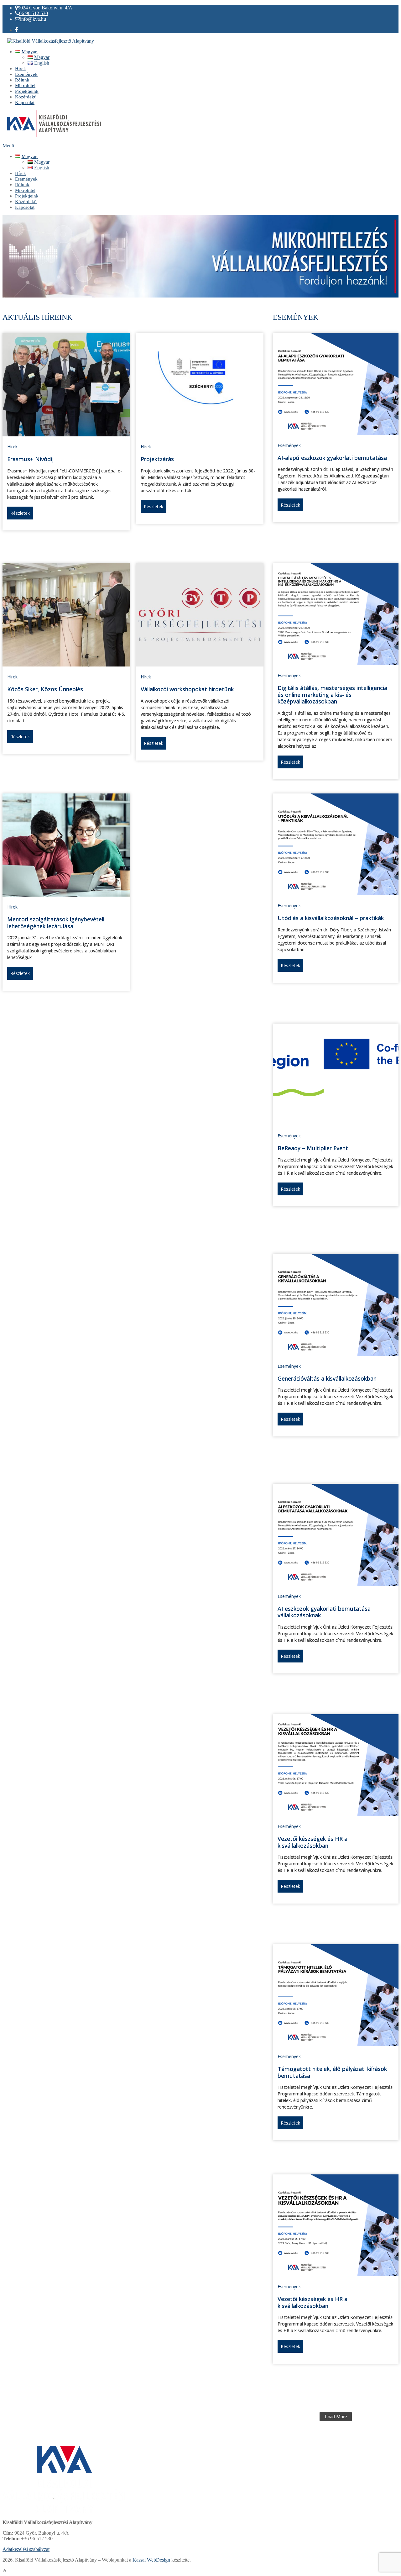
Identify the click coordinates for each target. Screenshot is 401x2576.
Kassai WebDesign (151, 2560)
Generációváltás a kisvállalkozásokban (327, 1378)
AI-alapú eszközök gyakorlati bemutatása (332, 458)
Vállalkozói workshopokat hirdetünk (187, 689)
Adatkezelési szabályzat (26, 2549)
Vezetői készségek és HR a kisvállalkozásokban (312, 1842)
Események (289, 445)
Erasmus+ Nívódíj (30, 459)
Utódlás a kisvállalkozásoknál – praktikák (331, 918)
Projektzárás (157, 459)
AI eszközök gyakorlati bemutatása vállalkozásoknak (324, 1612)
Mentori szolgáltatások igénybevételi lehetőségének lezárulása (56, 923)
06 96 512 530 (34, 13)
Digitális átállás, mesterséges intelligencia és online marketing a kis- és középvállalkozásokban (332, 695)
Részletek (20, 513)
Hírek (12, 447)
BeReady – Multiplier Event (313, 1148)
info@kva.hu (33, 19)
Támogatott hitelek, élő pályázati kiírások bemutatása (332, 2072)
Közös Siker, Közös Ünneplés (45, 689)
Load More (336, 2417)
